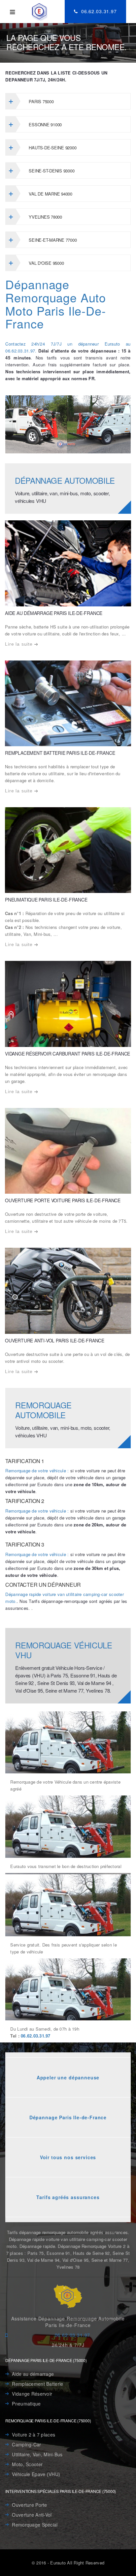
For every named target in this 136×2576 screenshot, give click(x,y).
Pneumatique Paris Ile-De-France (46, 900)
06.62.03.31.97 (98, 11)
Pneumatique (26, 2404)
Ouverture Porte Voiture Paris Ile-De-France (63, 1200)
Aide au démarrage (33, 2374)
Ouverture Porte (29, 2505)
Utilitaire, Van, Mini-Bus (37, 2454)
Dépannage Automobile (65, 480)
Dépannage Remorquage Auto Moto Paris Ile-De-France (56, 304)
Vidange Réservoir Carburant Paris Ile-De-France (68, 1054)
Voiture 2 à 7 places (34, 2435)
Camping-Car (26, 2444)
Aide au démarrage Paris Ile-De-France (54, 613)
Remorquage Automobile (43, 1410)
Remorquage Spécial (35, 2525)
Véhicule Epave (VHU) (36, 2474)
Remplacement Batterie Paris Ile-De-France (60, 753)
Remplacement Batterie (37, 2384)
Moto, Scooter (27, 2464)
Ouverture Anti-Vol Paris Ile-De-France (55, 1340)
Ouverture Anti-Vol (32, 2515)
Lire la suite (19, 644)
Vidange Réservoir (32, 2394)
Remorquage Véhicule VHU (64, 1650)
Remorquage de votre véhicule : (37, 1471)
